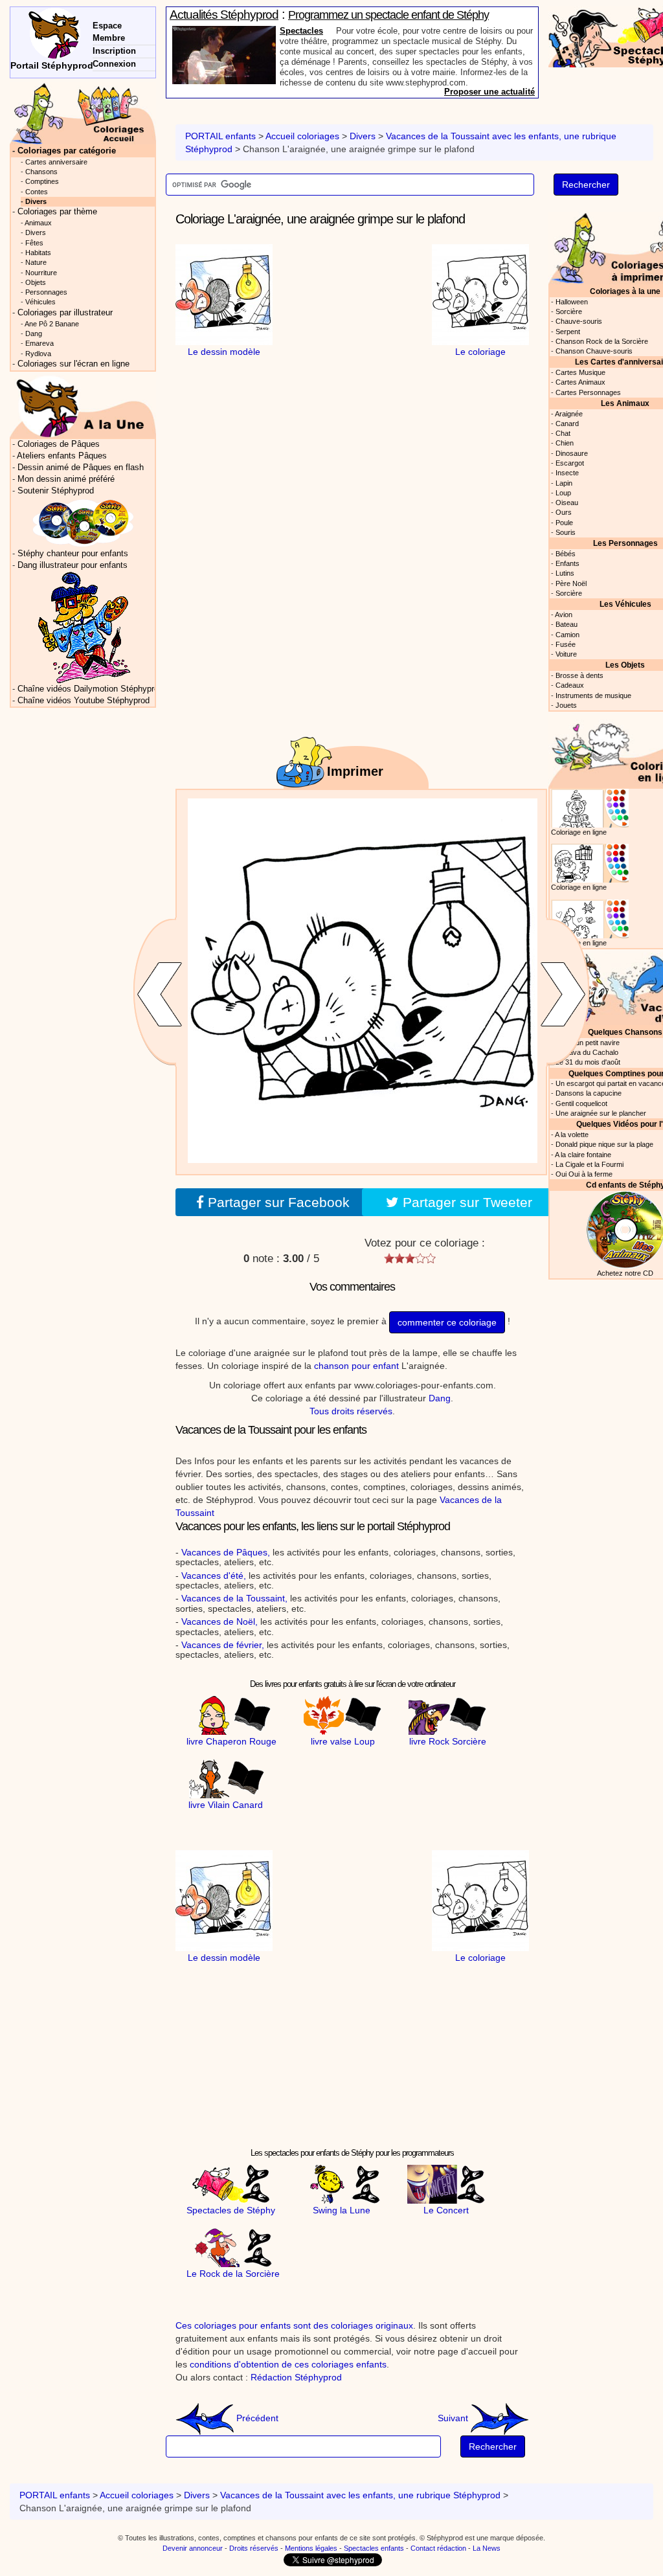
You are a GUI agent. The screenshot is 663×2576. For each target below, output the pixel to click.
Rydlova (38, 354)
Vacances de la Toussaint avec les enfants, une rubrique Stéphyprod (360, 2495)
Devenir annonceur (193, 2548)
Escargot (570, 463)
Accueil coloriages (302, 136)
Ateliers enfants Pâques (62, 456)
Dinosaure (572, 453)
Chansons (41, 172)
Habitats (38, 253)
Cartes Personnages (588, 392)
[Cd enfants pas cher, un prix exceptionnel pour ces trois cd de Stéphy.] (84, 522)
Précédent (256, 2418)
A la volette (572, 1135)
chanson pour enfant (356, 1366)
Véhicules (40, 302)
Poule (564, 523)
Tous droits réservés (351, 1411)
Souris (566, 532)
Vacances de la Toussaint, (234, 1598)
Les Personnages (625, 543)
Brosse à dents (579, 675)
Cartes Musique (580, 372)
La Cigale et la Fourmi (590, 1164)
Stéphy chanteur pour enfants (73, 554)
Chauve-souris (579, 321)
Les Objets (625, 665)
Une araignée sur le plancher (601, 1113)
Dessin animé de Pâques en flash (81, 468)
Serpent (568, 332)
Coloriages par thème (57, 212)
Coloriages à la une (625, 291)
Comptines (42, 181)
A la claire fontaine (583, 1155)
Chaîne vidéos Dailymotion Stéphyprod (90, 689)
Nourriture (41, 273)
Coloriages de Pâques (59, 444)
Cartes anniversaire (56, 162)
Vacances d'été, (214, 1576)
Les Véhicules (625, 604)
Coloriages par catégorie (67, 151)
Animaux (38, 223)
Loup (563, 493)
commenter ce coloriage (447, 1322)
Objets (36, 282)
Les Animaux (625, 403)
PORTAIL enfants (220, 136)
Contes (37, 192)
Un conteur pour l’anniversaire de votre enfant (391, 15)
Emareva (39, 343)
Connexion (114, 64)
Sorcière (569, 311)
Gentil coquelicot (581, 1103)
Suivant (454, 2418)
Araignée (569, 414)
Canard (567, 424)
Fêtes (34, 243)
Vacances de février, (223, 1645)
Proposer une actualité (489, 92)
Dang (440, 1398)
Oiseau (567, 503)
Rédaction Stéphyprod (296, 2377)
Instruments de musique (593, 695)
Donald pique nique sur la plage (604, 1144)
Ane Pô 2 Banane (52, 324)
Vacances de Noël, (219, 1621)
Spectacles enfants (374, 2548)
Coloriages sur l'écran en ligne (73, 364)
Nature (36, 262)
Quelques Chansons (625, 1032)
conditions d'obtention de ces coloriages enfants (288, 2364)
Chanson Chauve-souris (594, 351)
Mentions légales (311, 2548)
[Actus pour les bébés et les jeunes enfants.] (83, 406)
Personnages (46, 292)
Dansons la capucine (589, 1093)
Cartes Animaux (580, 382)
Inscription (114, 51)
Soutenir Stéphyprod (56, 491)
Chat (563, 433)
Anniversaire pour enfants (331, 31)
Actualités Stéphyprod (224, 15)
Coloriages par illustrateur (65, 313)
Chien (565, 443)
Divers (363, 136)
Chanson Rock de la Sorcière (602, 341)
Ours (564, 512)
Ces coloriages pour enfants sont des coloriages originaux (294, 2325)
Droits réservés (254, 2548)
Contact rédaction (438, 2548)
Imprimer (355, 771)
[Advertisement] (352, 439)
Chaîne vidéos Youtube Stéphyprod (84, 701)
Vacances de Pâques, (226, 1552)
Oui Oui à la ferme (584, 1174)
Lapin (564, 483)
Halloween (572, 302)
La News (487, 2548)
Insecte (567, 473)
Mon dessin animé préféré (66, 479)
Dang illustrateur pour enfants (73, 565)
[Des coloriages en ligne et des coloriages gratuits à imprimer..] (83, 113)
